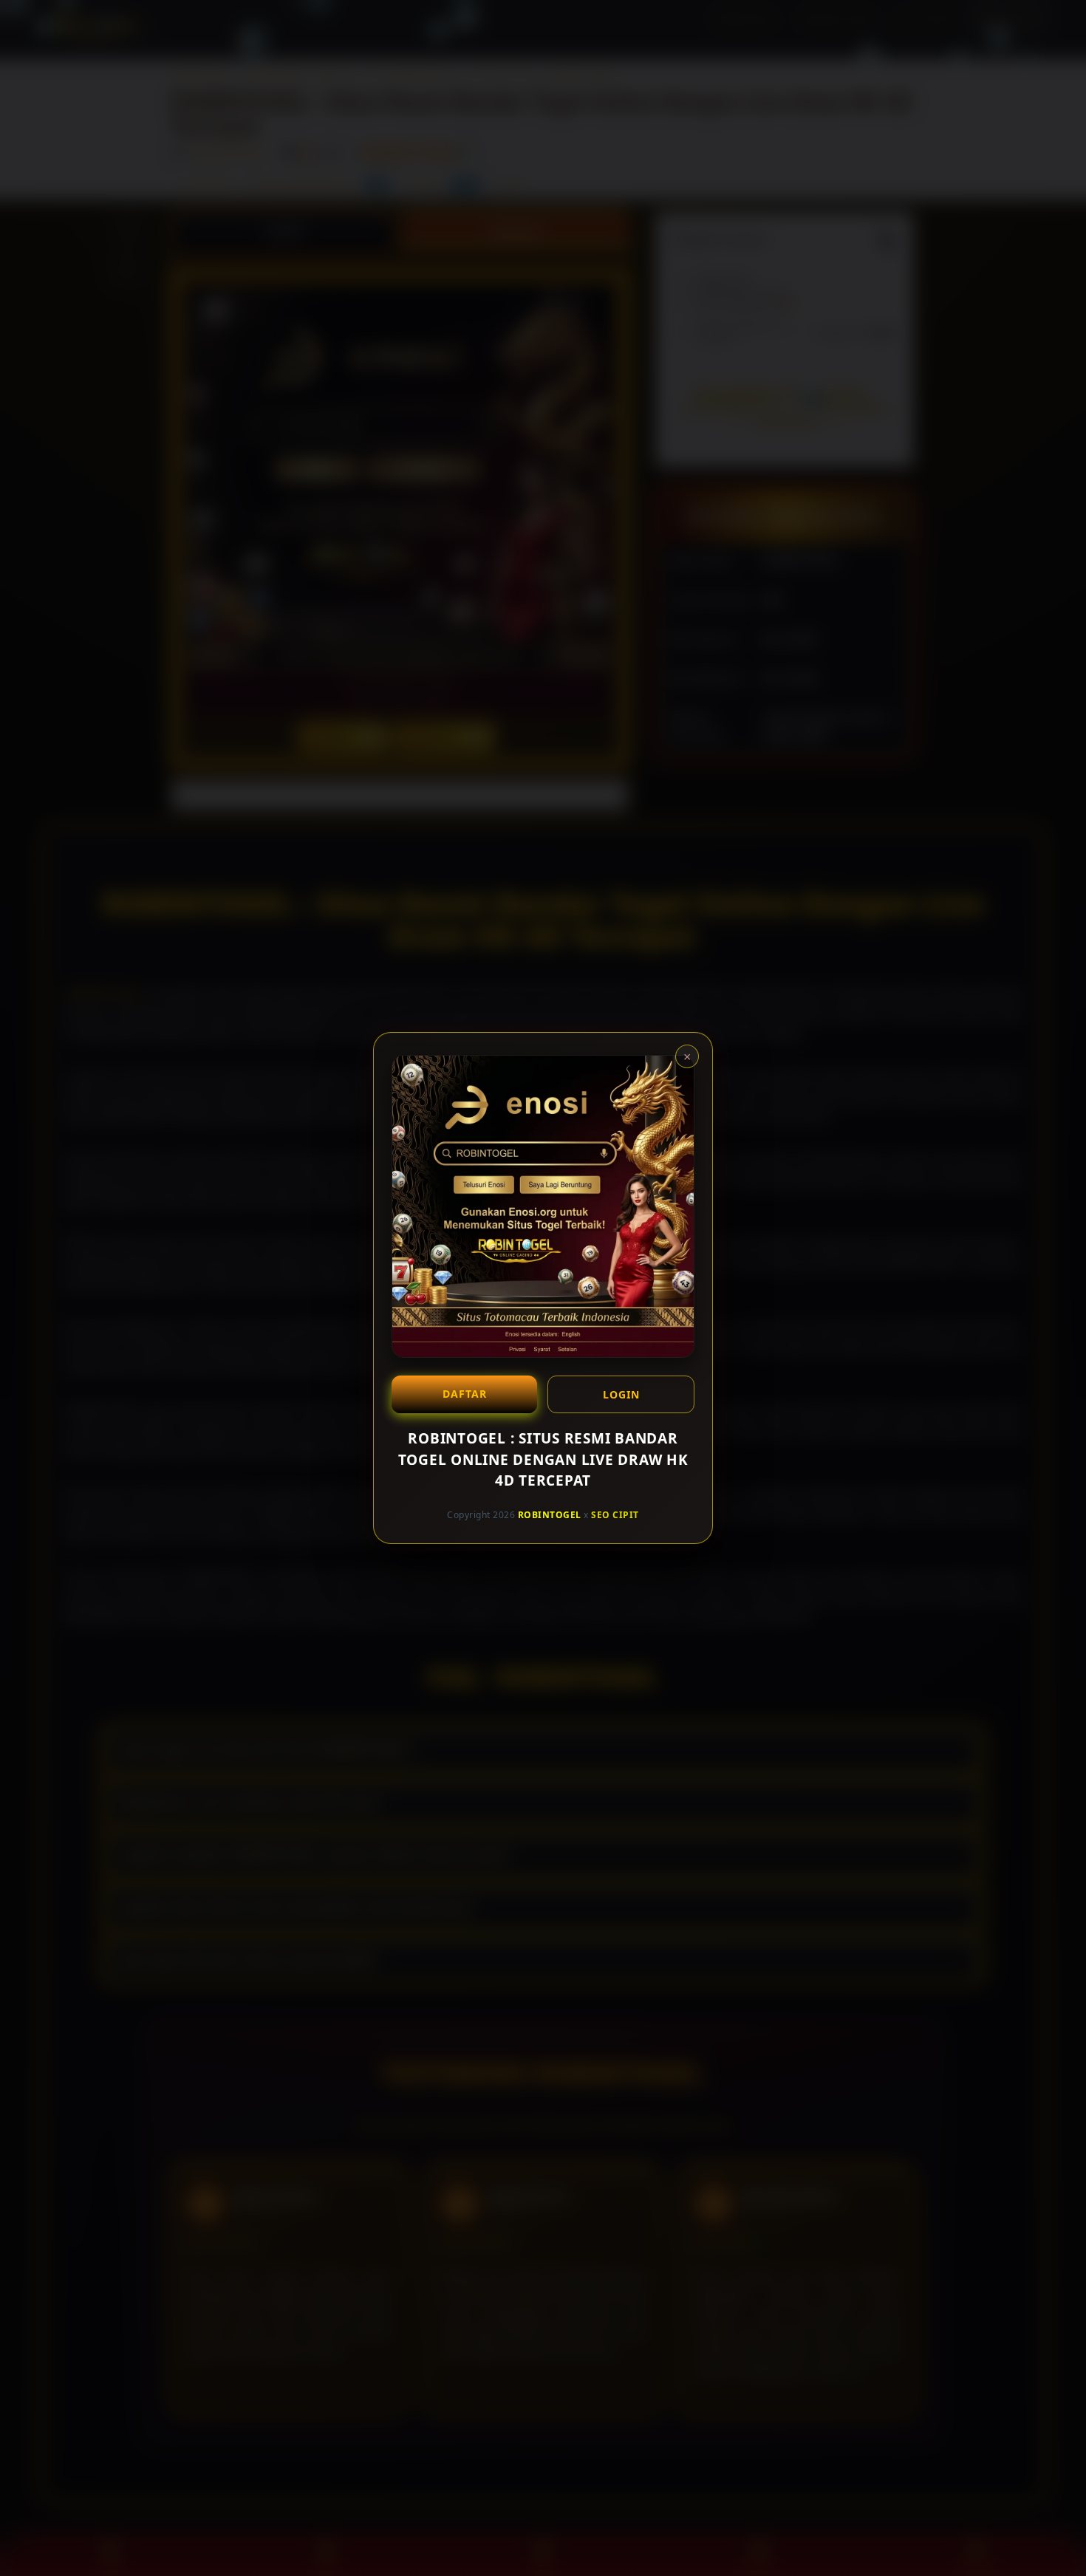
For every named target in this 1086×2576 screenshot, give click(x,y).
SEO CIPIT (615, 1514)
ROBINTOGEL (550, 1514)
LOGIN (621, 1394)
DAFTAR (465, 1394)
